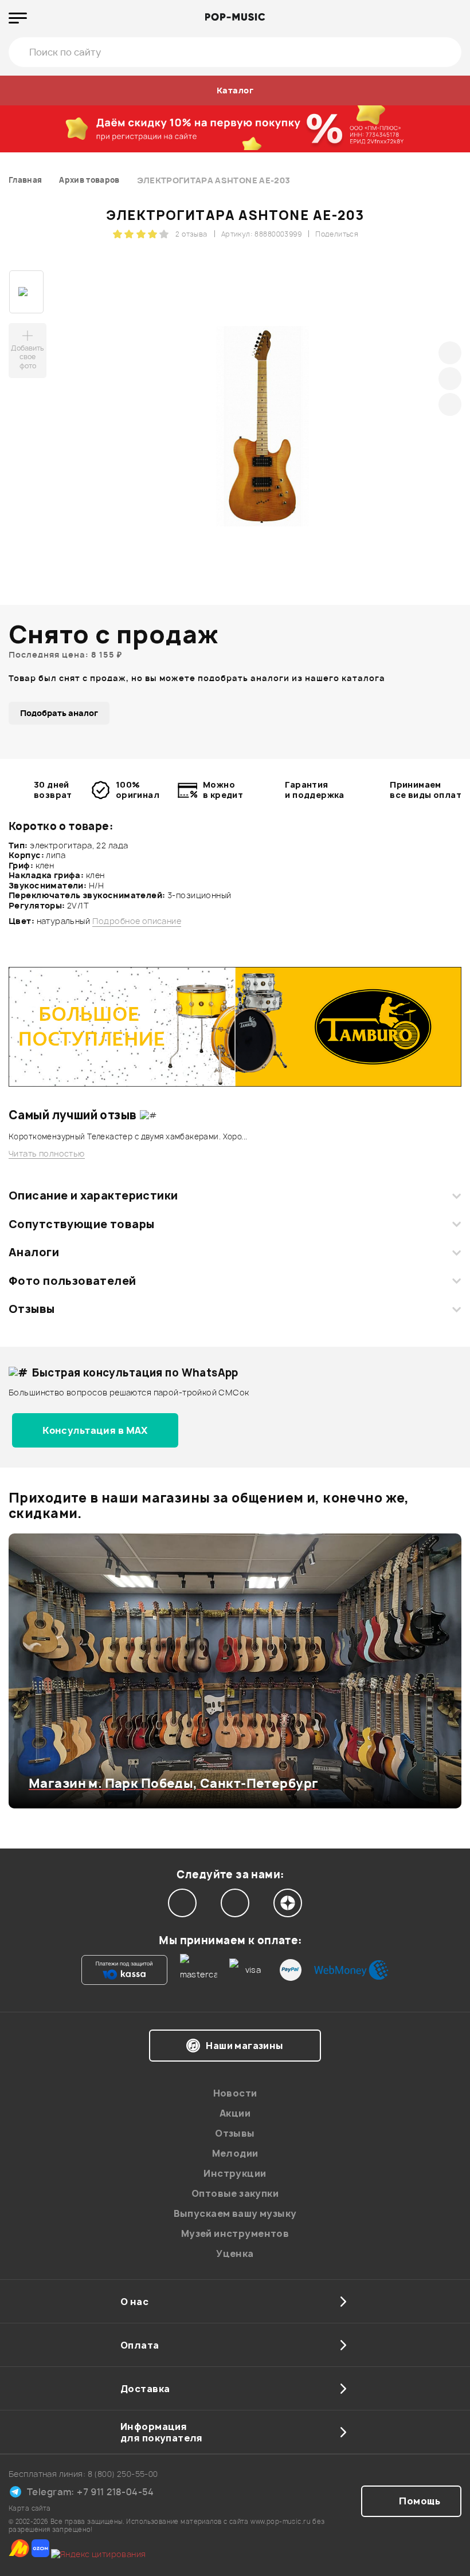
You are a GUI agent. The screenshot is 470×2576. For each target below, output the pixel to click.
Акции (235, 2113)
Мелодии (235, 2153)
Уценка (235, 2253)
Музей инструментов (235, 2233)
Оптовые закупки (235, 2193)
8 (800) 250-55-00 (123, 2474)
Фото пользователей (73, 1281)
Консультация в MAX (95, 1430)
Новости (235, 2093)
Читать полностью (47, 1154)
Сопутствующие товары (81, 1224)
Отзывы (32, 1309)
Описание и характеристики (93, 1195)
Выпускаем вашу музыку (235, 2213)
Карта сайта (30, 2508)
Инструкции (235, 2173)
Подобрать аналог (59, 713)
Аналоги (34, 1252)
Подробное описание (137, 921)
